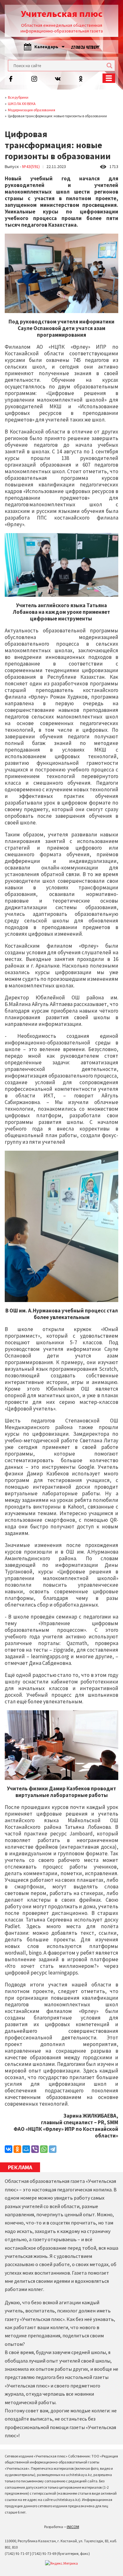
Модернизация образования (32, 110)
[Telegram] (53, 2149)
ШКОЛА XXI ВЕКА (22, 104)
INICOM (73, 2527)
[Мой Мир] (26, 2149)
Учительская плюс (62, 14)
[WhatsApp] (44, 2149)
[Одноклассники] (17, 2149)
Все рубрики (18, 97)
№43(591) (31, 166)
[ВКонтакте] (9, 2149)
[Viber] (35, 2149)
